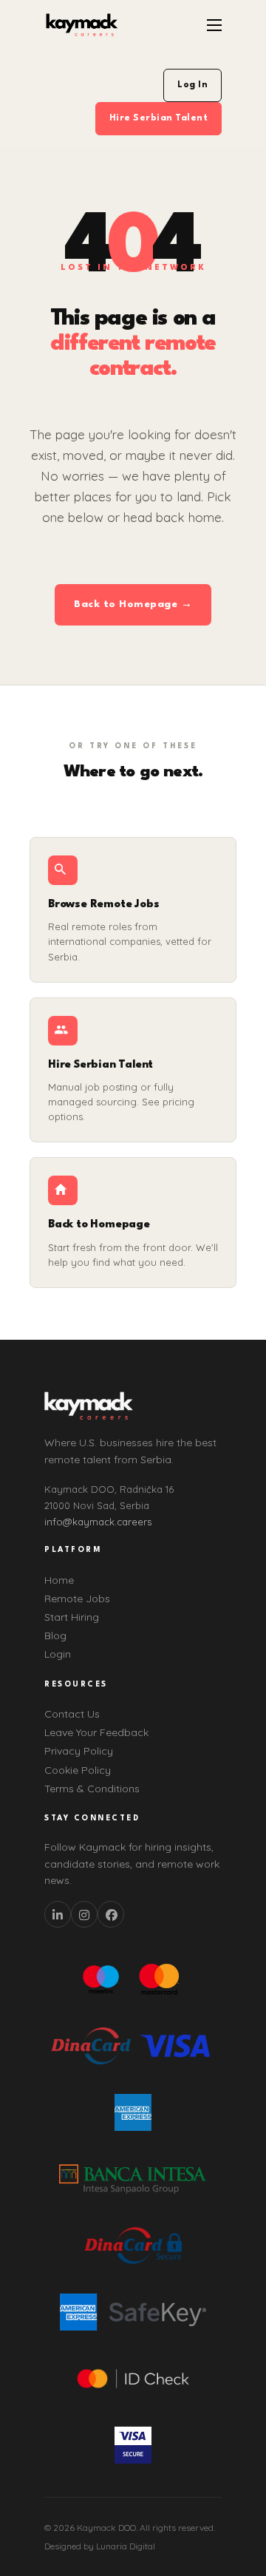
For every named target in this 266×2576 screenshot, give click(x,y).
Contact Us (72, 1714)
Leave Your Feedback (96, 1732)
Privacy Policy (79, 1751)
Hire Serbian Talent (159, 118)
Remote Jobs (77, 1599)
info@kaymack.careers (98, 1522)
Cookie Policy (78, 1770)
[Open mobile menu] (214, 25)
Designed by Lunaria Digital (100, 2546)
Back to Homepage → (133, 604)
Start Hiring (72, 1617)
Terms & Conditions (92, 1789)
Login (58, 1654)
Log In (192, 85)
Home (59, 1580)
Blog (55, 1636)
